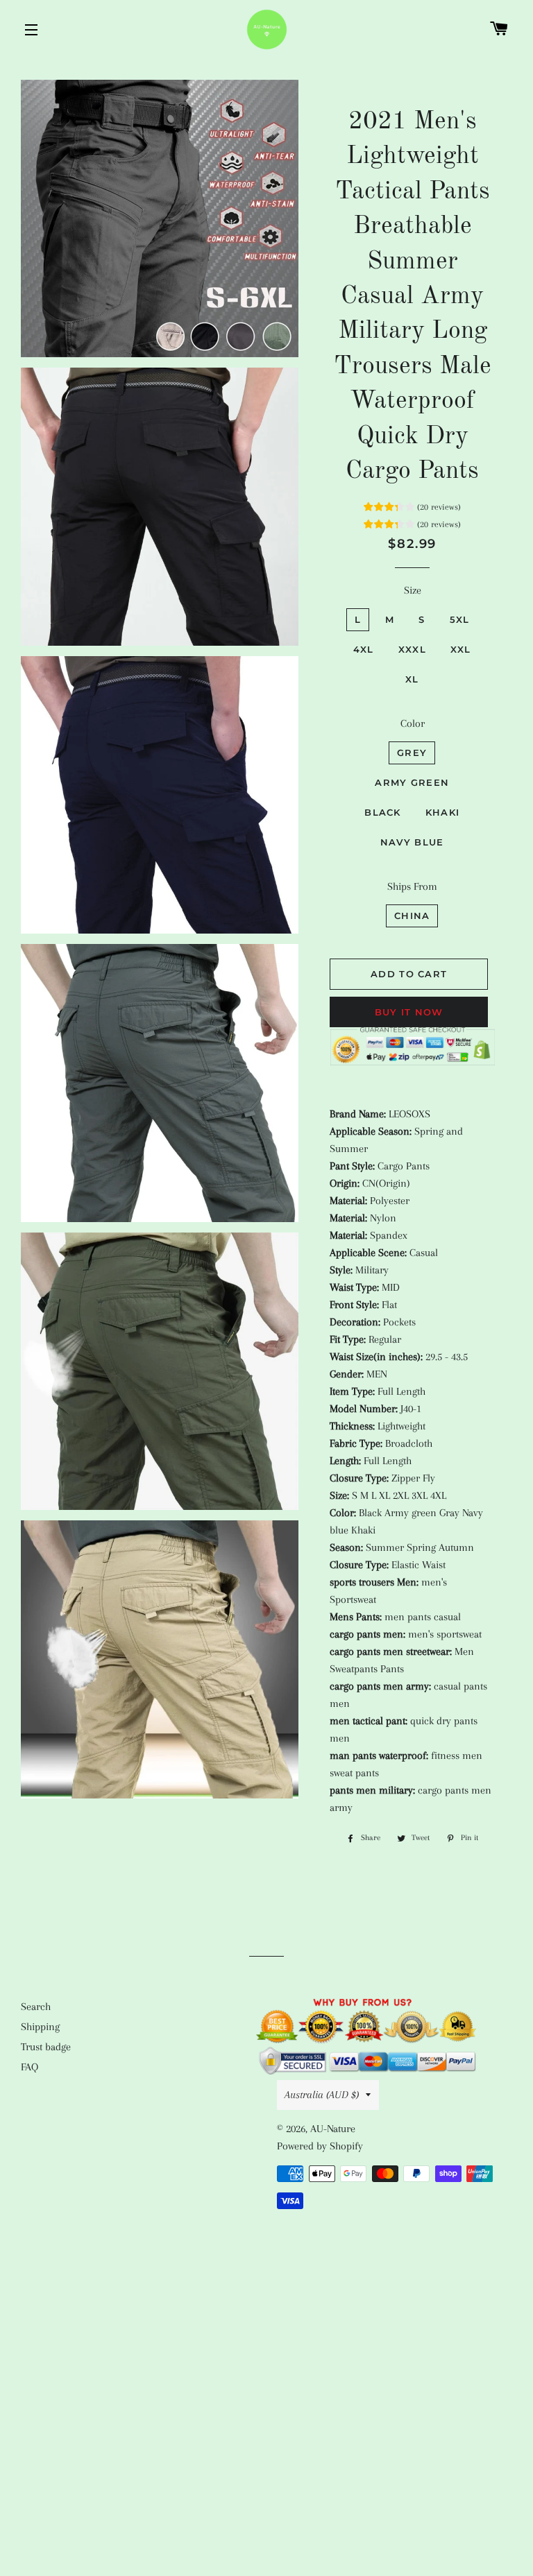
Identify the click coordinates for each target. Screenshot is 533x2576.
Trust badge (46, 2047)
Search (36, 2007)
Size (413, 590)
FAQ (29, 2067)
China (412, 916)
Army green (412, 782)
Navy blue (412, 842)
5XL (460, 619)
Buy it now (409, 1012)
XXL (461, 649)
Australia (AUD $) (322, 2095)
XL (412, 679)
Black (383, 812)
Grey (412, 753)
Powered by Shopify (320, 2146)
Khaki (443, 812)
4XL (364, 649)
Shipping (40, 2027)
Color (413, 723)
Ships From (412, 886)
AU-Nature (333, 2129)
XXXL (412, 649)
